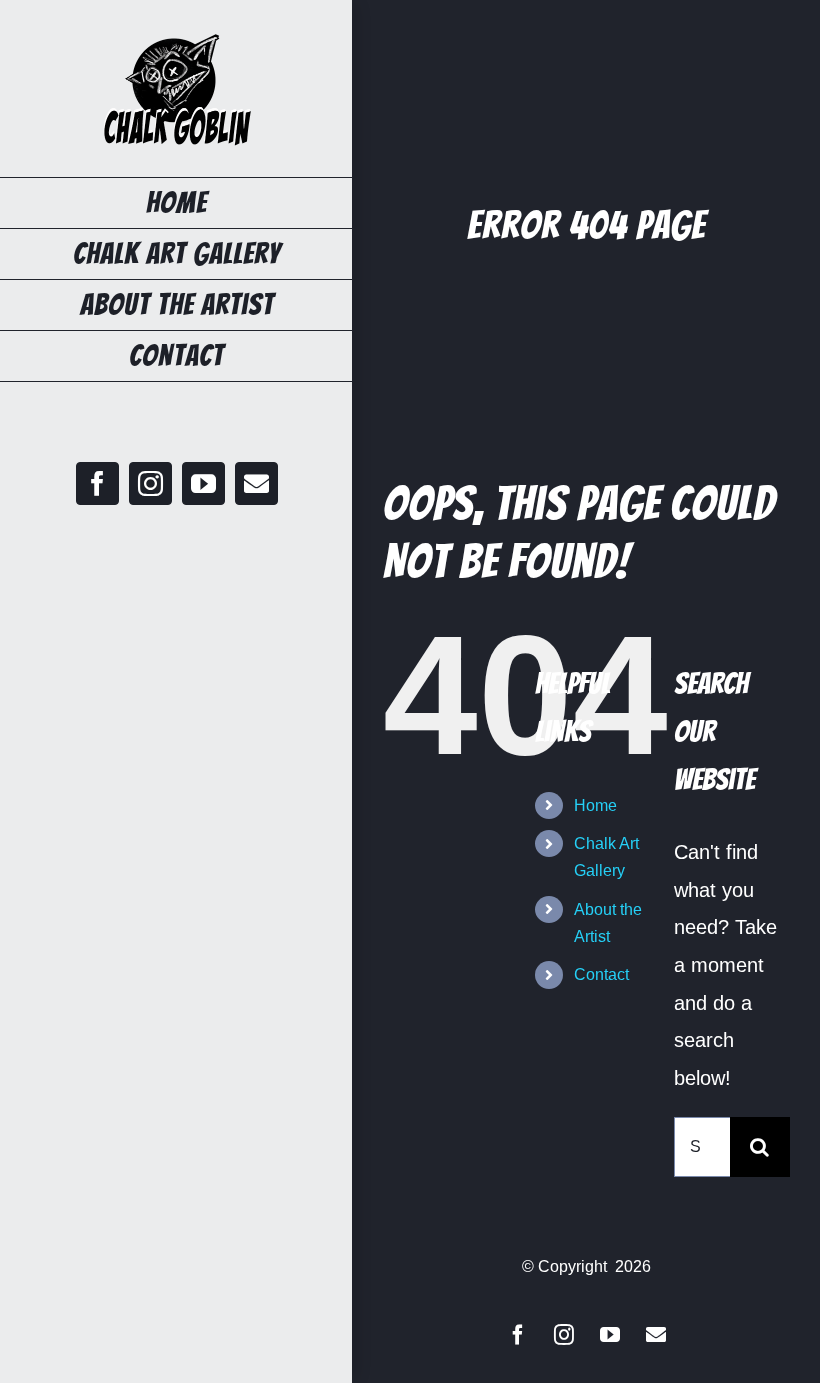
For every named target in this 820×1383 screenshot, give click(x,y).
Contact (601, 974)
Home (595, 805)
